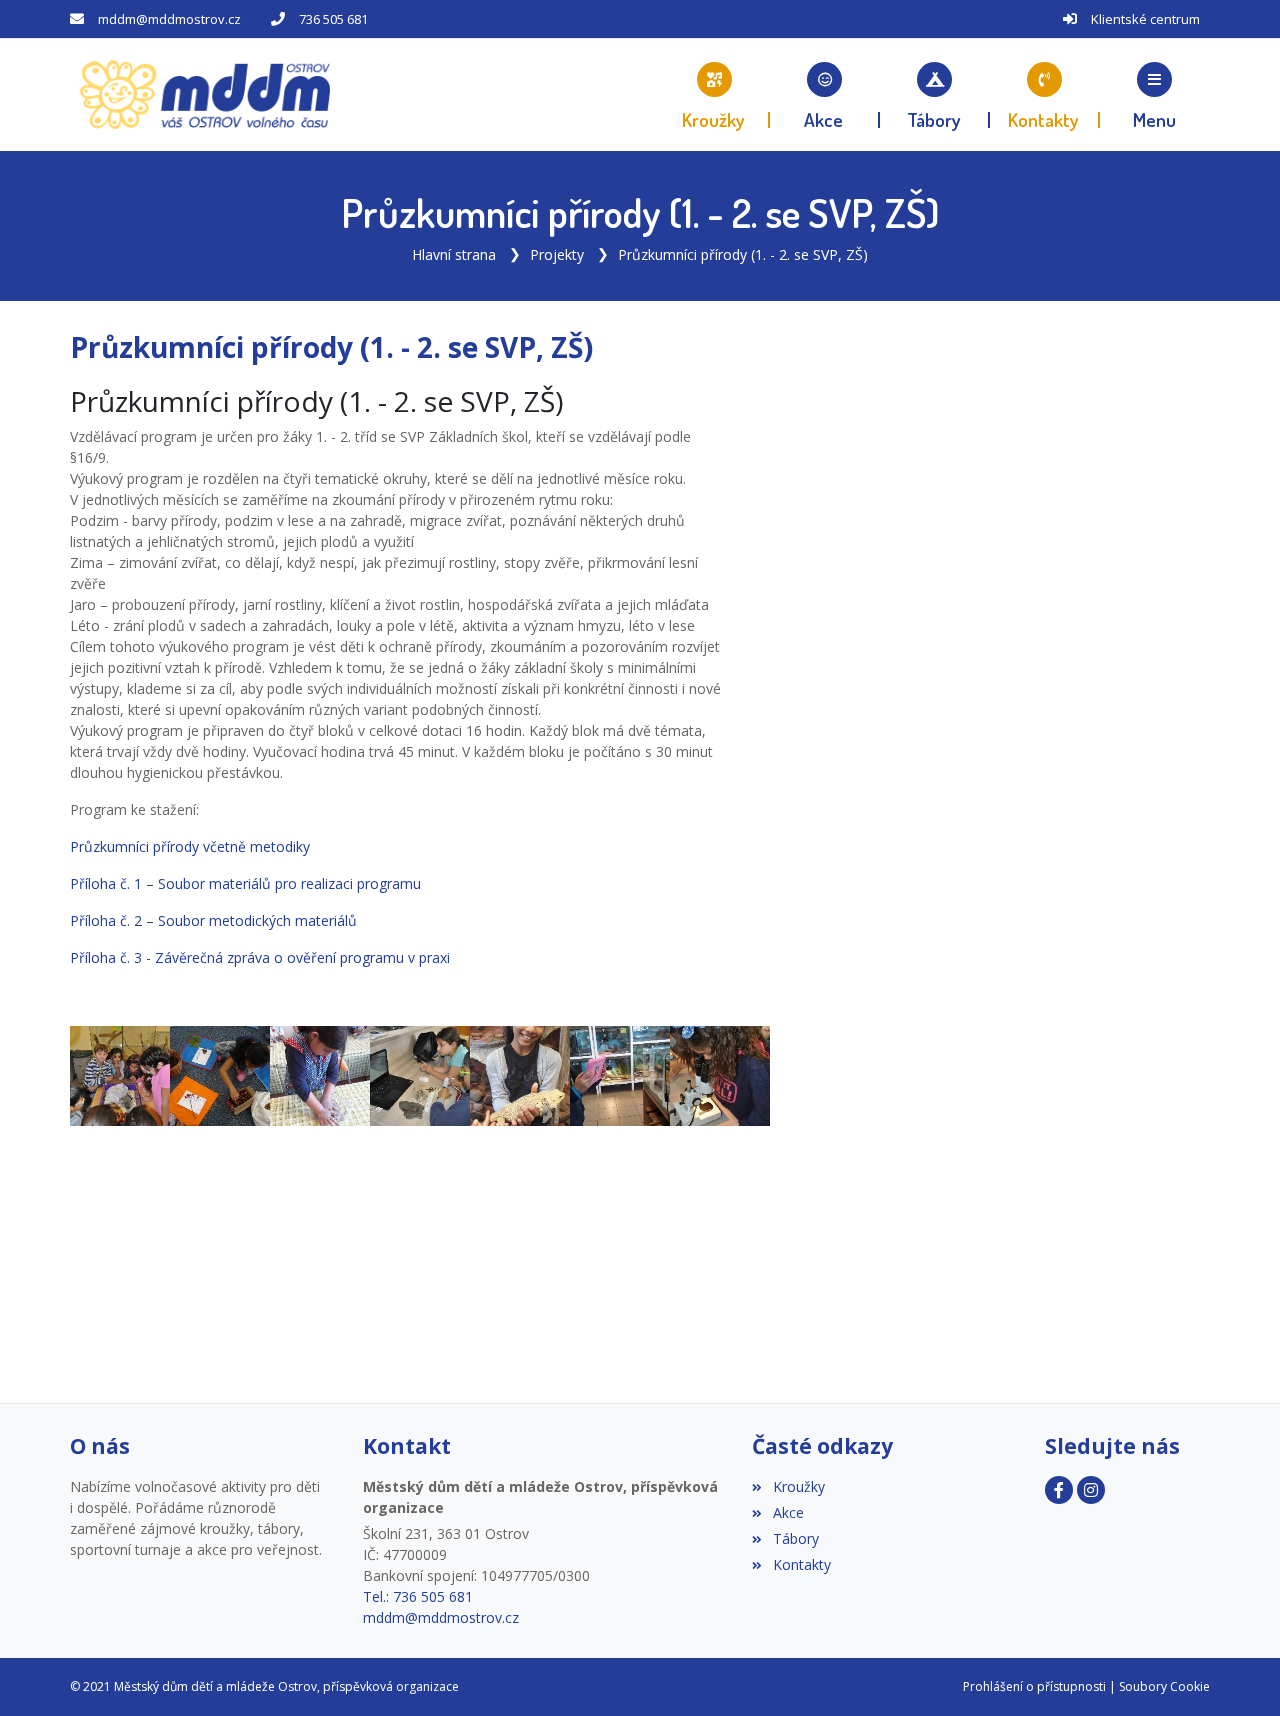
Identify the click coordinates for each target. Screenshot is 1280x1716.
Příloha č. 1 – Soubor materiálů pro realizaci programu (245, 883)
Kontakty (801, 1564)
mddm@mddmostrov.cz (169, 19)
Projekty (557, 254)
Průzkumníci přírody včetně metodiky (190, 846)
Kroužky (798, 1486)
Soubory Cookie (1164, 1686)
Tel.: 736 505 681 (418, 1596)
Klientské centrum (1145, 19)
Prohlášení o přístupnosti (1034, 1686)
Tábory (795, 1538)
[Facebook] (1059, 1490)
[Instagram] (1091, 1490)
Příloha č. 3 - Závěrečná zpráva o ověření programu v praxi (260, 957)
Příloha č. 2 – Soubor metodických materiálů (213, 920)
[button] (1155, 95)
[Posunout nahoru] (45, 1671)
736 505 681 (333, 19)
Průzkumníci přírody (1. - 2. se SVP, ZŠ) (743, 254)
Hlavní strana (454, 254)
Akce (788, 1512)
